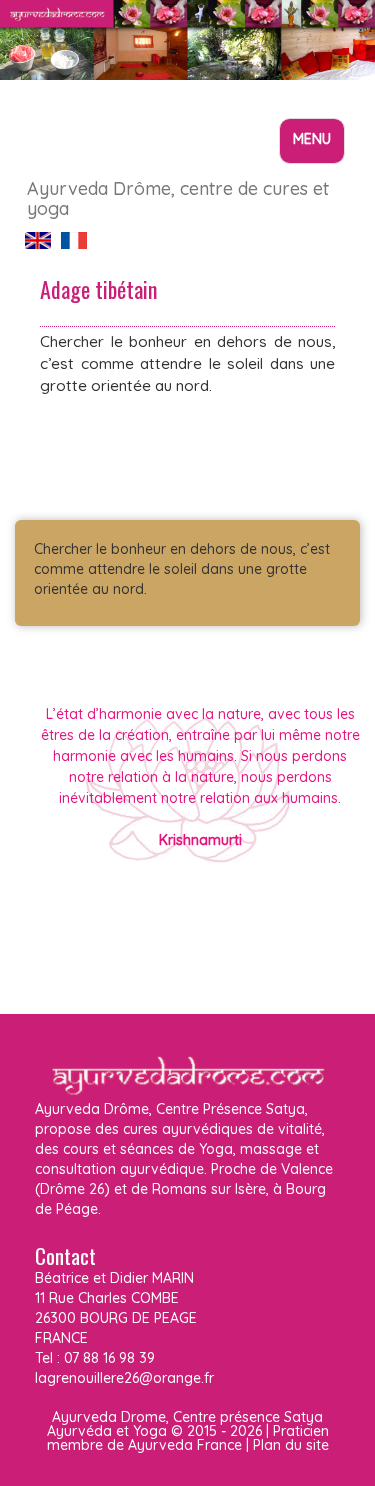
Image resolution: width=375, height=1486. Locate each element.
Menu (319, 146)
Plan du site (291, 1445)
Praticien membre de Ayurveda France (188, 1438)
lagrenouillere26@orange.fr (124, 1378)
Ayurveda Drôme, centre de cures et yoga (178, 195)
